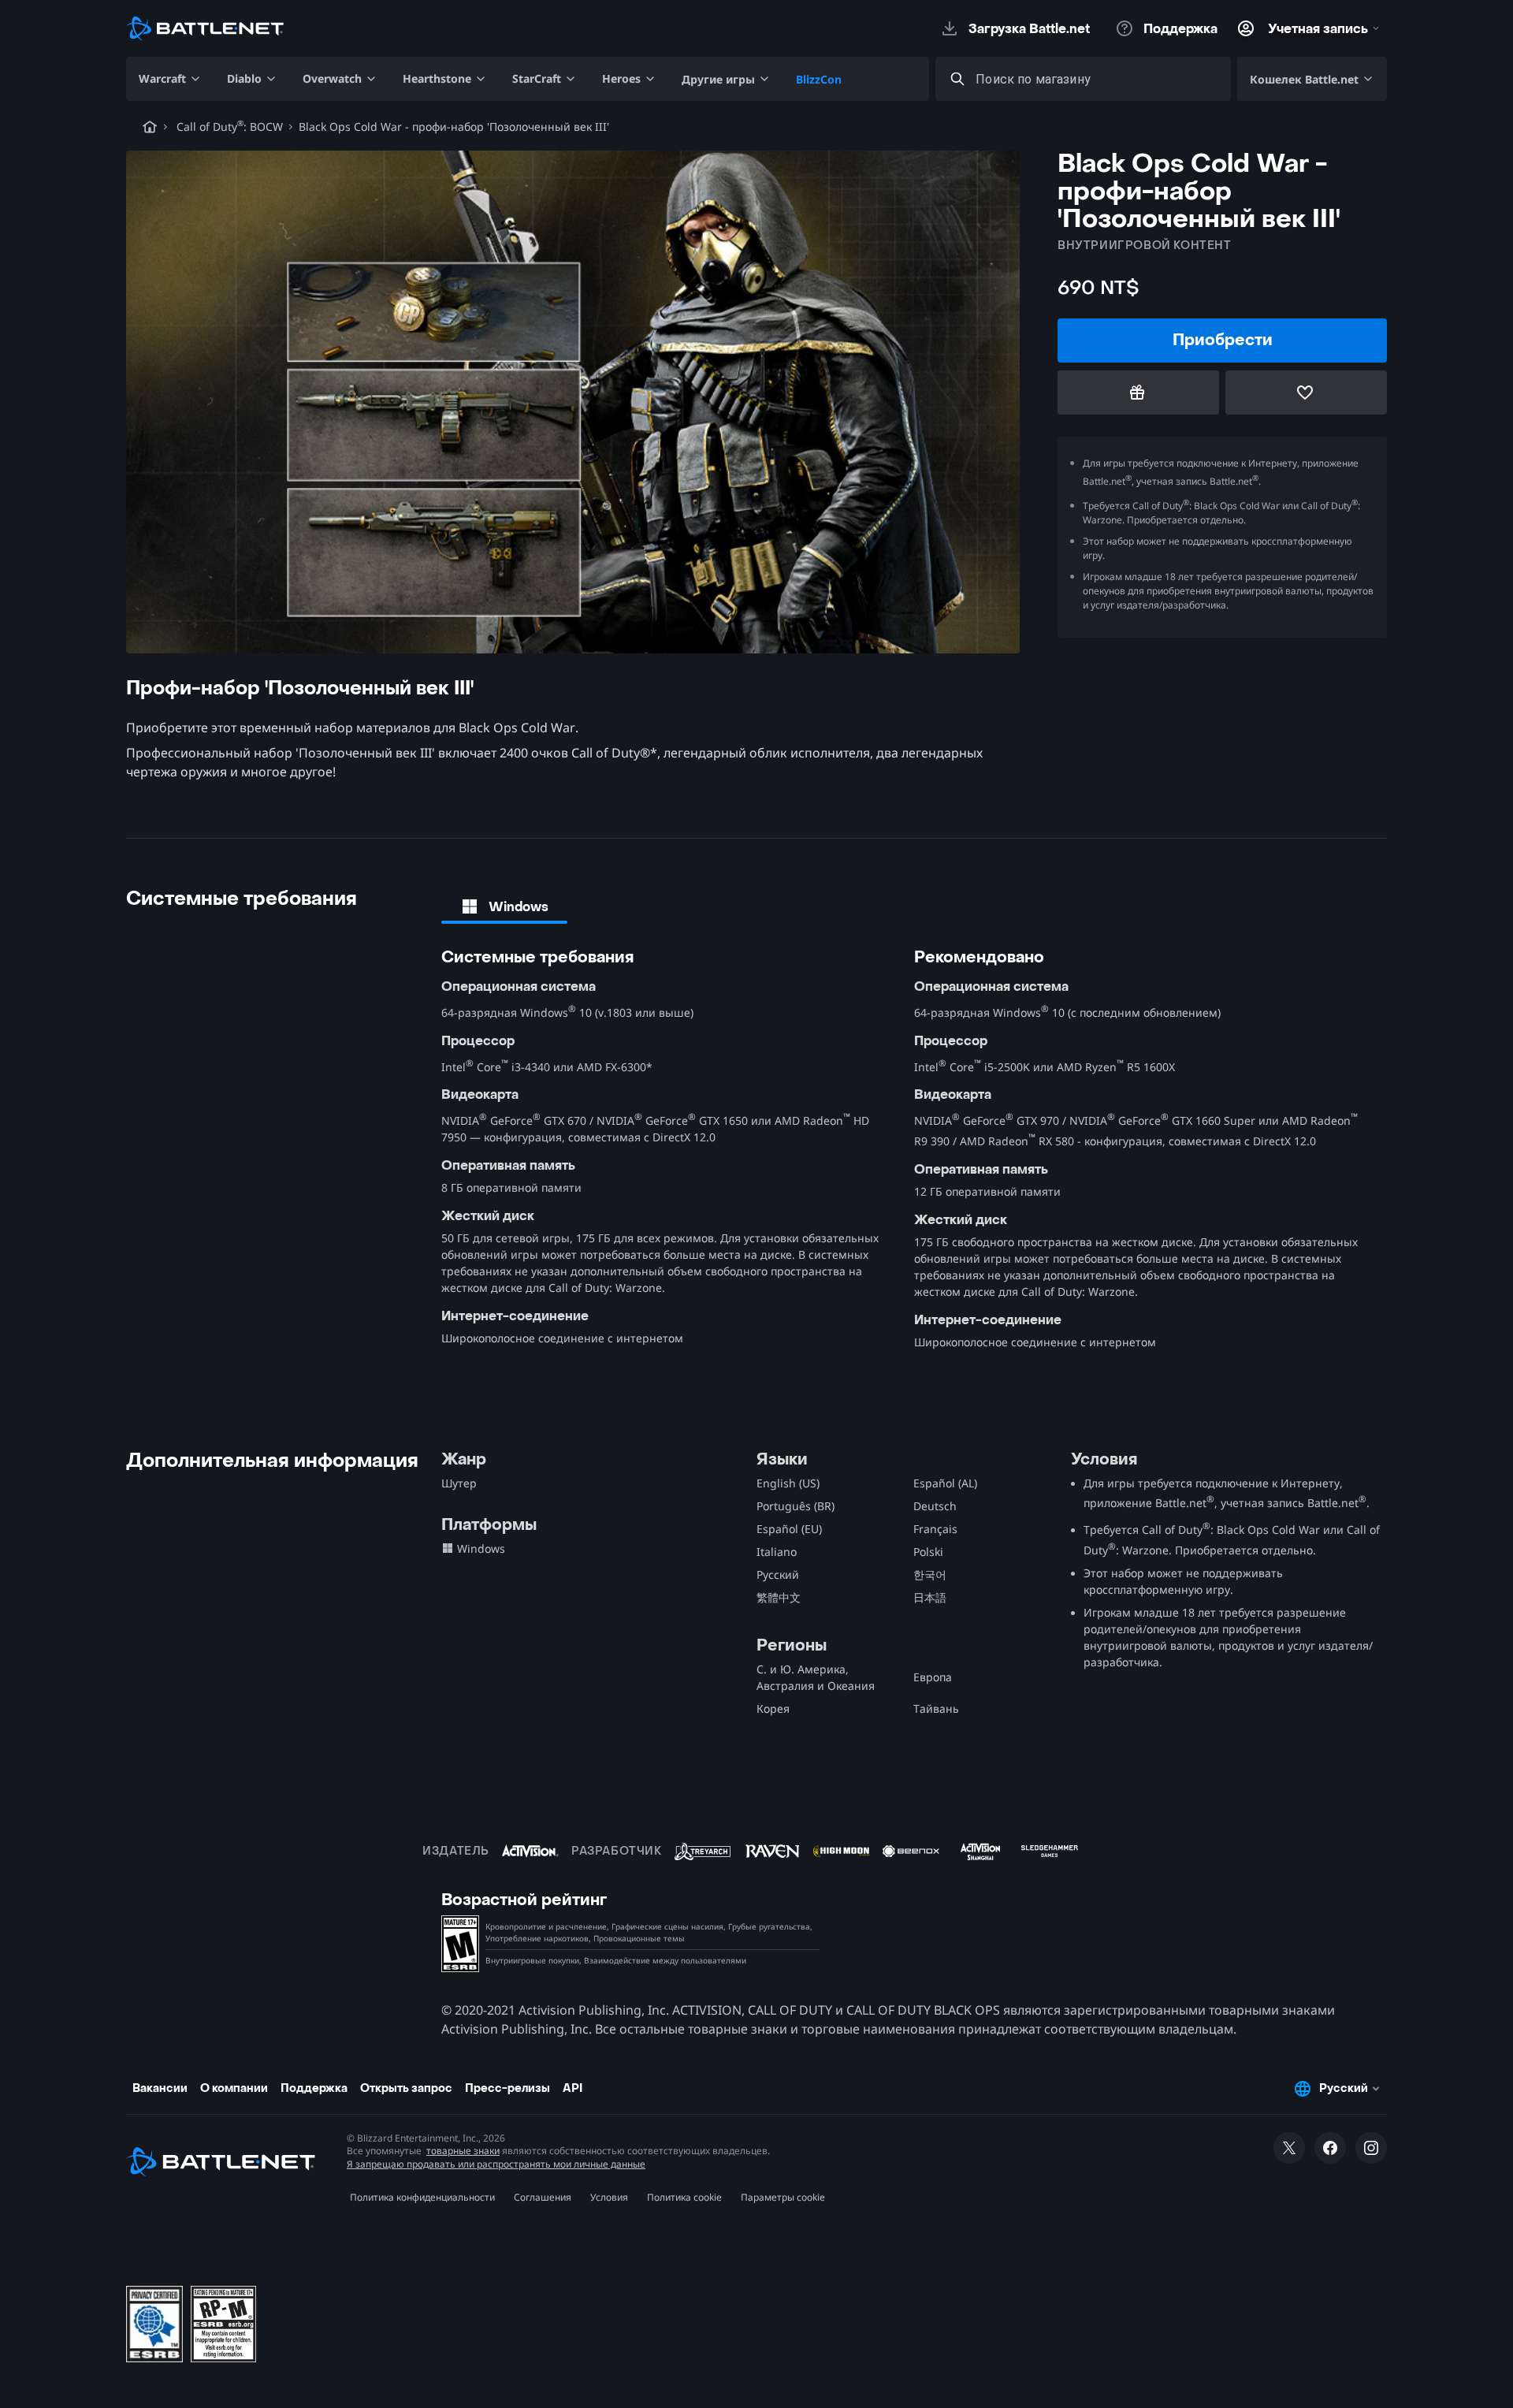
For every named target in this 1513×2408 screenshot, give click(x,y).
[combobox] (1097, 79)
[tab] (504, 906)
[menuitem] (170, 79)
